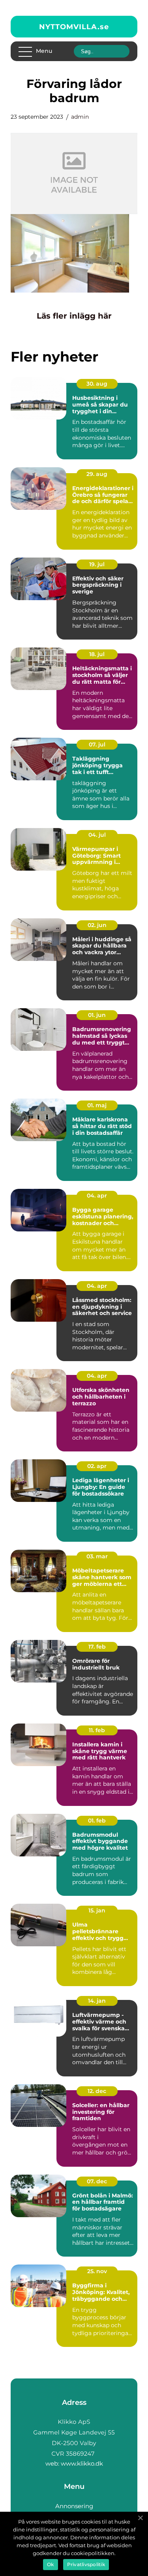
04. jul (97, 835)
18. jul (97, 654)
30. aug (97, 384)
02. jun (97, 925)
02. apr (97, 1466)
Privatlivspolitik (86, 2564)
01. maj (97, 1105)
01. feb (97, 1821)
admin (80, 117)
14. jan (97, 2001)
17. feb (97, 1647)
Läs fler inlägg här (74, 316)
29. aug (97, 474)
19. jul (97, 564)
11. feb (97, 1730)
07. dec (97, 2181)
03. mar (97, 1556)
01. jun (97, 1015)
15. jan (97, 1910)
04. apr (97, 1196)
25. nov (97, 2271)
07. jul (97, 744)
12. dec (97, 2091)
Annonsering (74, 2506)
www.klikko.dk (82, 2463)
